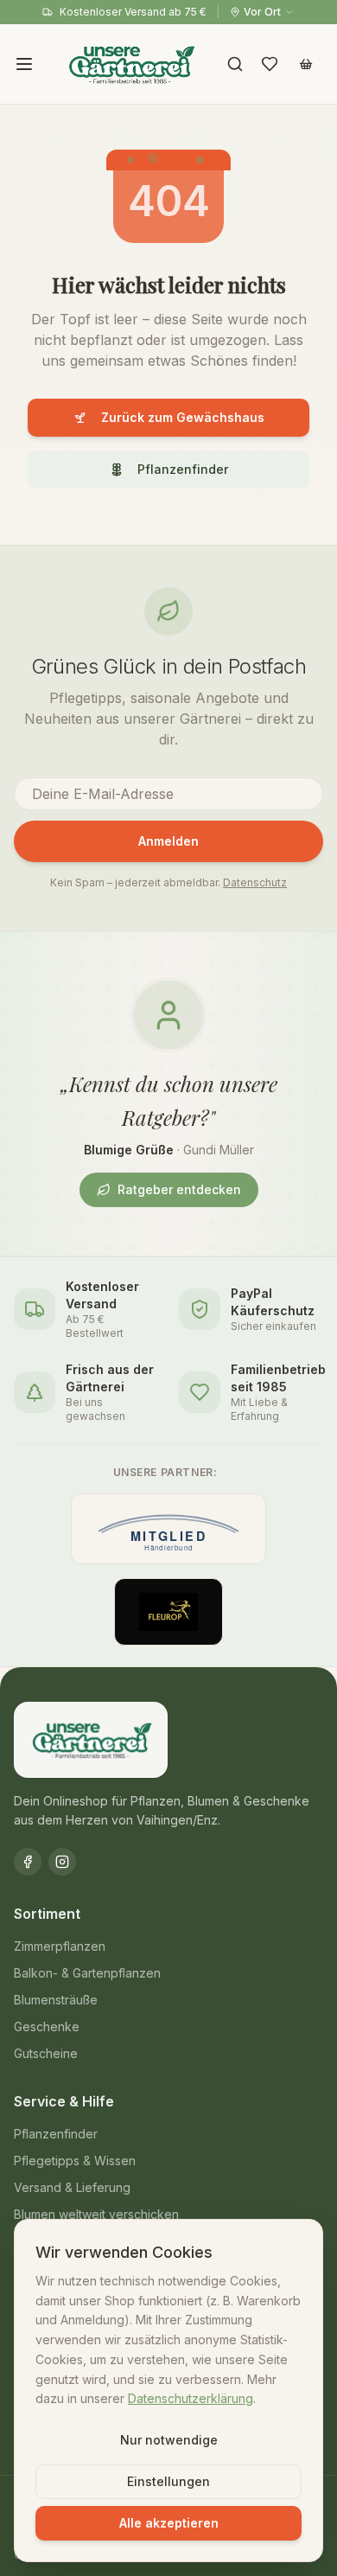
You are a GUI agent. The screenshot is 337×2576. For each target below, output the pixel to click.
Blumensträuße (56, 2000)
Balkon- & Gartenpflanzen (87, 1973)
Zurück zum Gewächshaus (183, 417)
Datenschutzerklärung (191, 2398)
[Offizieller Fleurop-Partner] (168, 1612)
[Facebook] (28, 1862)
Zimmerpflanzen (60, 1946)
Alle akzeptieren (169, 2523)
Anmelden (168, 841)
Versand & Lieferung (72, 2187)
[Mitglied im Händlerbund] (168, 1529)
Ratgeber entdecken (179, 1189)
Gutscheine (46, 2053)
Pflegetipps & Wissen (75, 2161)
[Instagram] (62, 1862)
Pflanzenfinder (183, 469)
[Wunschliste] (270, 64)
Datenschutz (255, 882)
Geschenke (47, 2026)
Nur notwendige (169, 2440)
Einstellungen (168, 2481)
